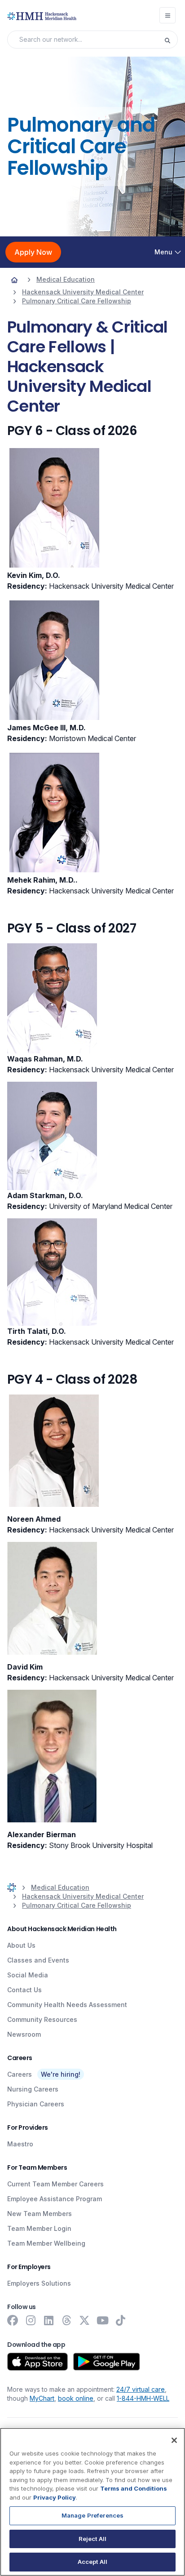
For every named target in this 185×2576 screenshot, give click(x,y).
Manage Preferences (92, 2515)
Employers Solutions (39, 2283)
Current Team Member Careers (55, 2184)
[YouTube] (102, 2320)
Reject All (92, 2539)
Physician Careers (36, 2104)
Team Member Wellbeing (46, 2243)
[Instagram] (31, 2320)
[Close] (174, 2440)
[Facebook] (13, 2320)
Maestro (20, 2144)
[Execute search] (171, 40)
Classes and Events (38, 1960)
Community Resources (42, 2019)
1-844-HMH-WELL (143, 2398)
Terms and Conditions (134, 2488)
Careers (20, 2074)
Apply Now (33, 252)
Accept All (92, 2562)
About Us (21, 1945)
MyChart (42, 2398)
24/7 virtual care (141, 2389)
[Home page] (14, 280)
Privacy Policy (55, 2497)
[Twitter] (84, 2320)
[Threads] (66, 2320)
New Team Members (40, 2214)
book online (76, 2398)
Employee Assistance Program (55, 2199)
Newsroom (24, 2034)
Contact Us (24, 1990)
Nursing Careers (33, 2089)
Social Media (28, 1975)
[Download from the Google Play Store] (107, 2362)
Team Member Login (39, 2228)
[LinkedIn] (48, 2320)
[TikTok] (120, 2320)
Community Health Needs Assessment (67, 2005)
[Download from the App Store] (37, 2362)
